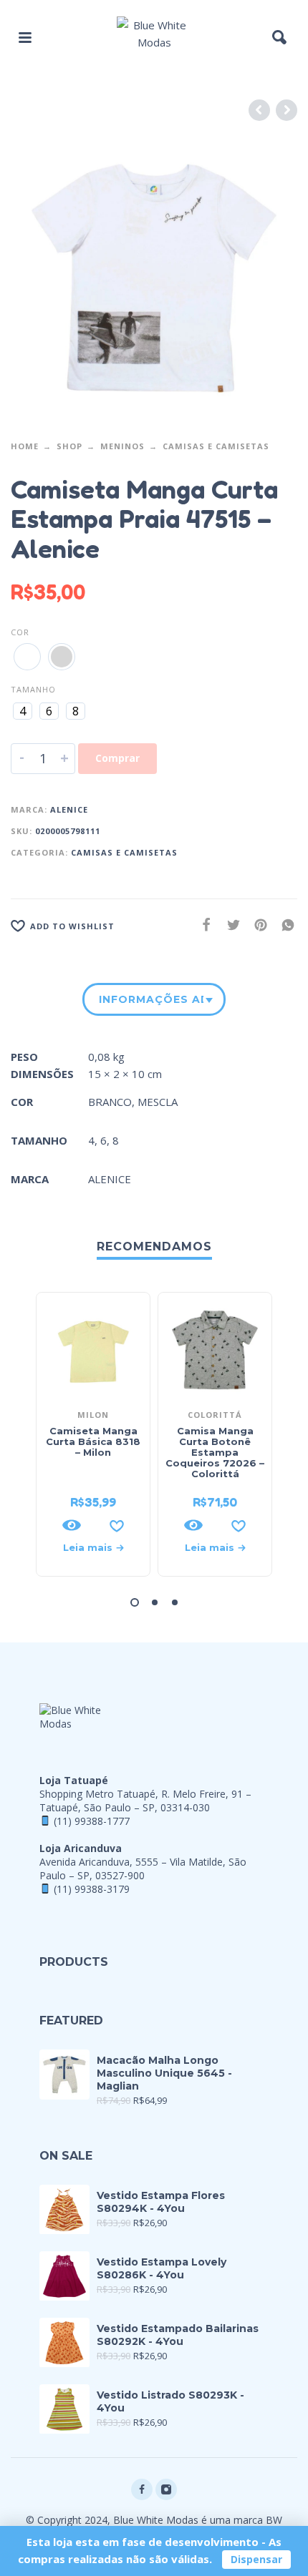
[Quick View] (72, 1525)
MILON (93, 1415)
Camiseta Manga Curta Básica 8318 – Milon (93, 1441)
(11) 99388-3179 (92, 1889)
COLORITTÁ (215, 1415)
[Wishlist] (117, 1525)
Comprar (117, 758)
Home (25, 446)
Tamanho (33, 689)
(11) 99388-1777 (92, 1821)
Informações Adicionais (151, 999)
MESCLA (158, 1102)
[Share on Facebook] (202, 925)
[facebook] (142, 2489)
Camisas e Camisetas (216, 446)
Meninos (122, 446)
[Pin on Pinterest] (256, 925)
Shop (69, 446)
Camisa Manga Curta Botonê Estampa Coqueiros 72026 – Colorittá (215, 1452)
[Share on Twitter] (229, 925)
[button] (25, 37)
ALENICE (69, 809)
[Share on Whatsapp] (284, 925)
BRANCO (110, 1102)
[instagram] (166, 2489)
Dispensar (256, 2559)
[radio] (27, 657)
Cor (20, 632)
